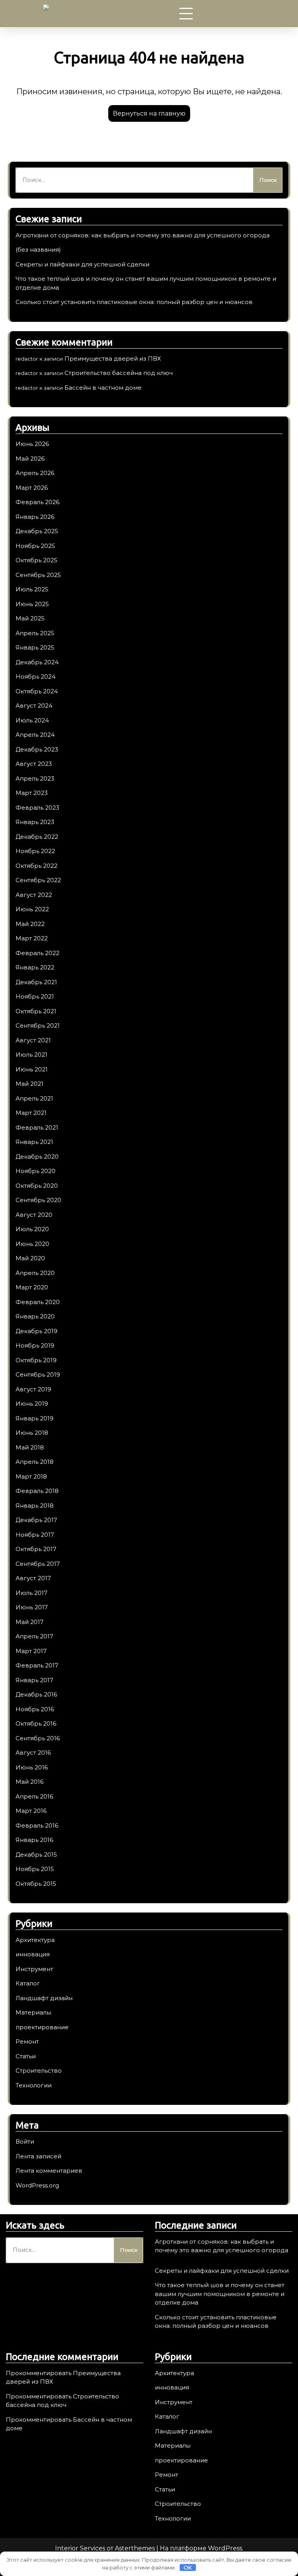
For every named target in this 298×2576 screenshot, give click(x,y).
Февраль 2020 (38, 1302)
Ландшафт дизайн (44, 1998)
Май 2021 (29, 1084)
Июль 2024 (32, 720)
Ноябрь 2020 (36, 1171)
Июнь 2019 (32, 1404)
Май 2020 (30, 1258)
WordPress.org (37, 2185)
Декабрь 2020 (37, 1157)
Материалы (33, 2012)
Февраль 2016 (37, 1825)
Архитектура (35, 1940)
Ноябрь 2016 (35, 1709)
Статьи (26, 2056)
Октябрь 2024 (37, 691)
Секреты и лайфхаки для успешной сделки (82, 264)
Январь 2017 (34, 1680)
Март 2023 (32, 793)
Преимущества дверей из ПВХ (113, 358)
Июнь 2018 (32, 1433)
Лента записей (38, 2156)
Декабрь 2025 (37, 531)
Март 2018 (31, 1476)
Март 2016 (31, 1811)
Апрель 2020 (35, 1273)
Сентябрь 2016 (38, 1738)
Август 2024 (34, 706)
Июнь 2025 (32, 604)
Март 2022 (32, 938)
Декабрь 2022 (37, 837)
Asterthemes (135, 2548)
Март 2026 (32, 488)
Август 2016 (33, 1753)
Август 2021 (33, 1040)
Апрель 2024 (35, 735)
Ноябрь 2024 (36, 676)
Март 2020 (32, 1287)
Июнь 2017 (32, 1607)
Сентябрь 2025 (38, 575)
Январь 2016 (34, 1840)
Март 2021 (31, 1113)
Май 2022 (30, 924)
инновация (33, 1954)
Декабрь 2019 (36, 1331)
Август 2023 (34, 764)
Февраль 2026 (37, 502)
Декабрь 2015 (36, 1855)
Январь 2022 (35, 967)
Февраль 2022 (37, 953)
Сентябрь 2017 (38, 1564)
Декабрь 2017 (36, 1520)
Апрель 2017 (34, 1636)
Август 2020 (34, 1215)
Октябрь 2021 (36, 1011)
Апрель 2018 (35, 1462)
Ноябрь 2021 (35, 996)
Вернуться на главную (149, 113)
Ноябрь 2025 (35, 546)
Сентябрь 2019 (38, 1374)
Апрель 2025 (35, 633)
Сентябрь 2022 (38, 880)
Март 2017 (31, 1651)
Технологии (34, 2085)
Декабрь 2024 (37, 662)
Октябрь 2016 (36, 1723)
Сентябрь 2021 (38, 1025)
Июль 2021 (31, 1055)
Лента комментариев (49, 2171)
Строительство (39, 2071)
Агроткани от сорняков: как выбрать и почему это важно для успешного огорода (143, 235)
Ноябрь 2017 (35, 1535)
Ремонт (27, 2041)
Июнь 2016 (32, 1767)
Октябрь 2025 (36, 560)
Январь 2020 (35, 1316)
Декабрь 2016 (36, 1694)
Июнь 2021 (32, 1069)
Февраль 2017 (37, 1665)
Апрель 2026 (35, 473)
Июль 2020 (32, 1229)
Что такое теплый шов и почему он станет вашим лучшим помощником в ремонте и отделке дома (220, 2294)
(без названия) (38, 250)
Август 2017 (33, 1578)
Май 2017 (29, 1622)
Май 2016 (29, 1782)
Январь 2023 (35, 822)
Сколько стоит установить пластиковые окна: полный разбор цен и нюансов (134, 302)
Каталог (28, 1983)
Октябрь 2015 (36, 1884)
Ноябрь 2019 (35, 1345)
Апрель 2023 (35, 778)
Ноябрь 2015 (35, 1869)
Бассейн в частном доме (103, 388)
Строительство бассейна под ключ (119, 373)
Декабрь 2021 (36, 982)
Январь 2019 (35, 1418)
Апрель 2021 (34, 1098)
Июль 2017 (31, 1593)
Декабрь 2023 (37, 749)
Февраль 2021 (37, 1127)
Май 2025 (30, 618)
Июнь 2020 (32, 1244)
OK (188, 2567)
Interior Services (80, 2548)
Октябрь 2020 (37, 1186)
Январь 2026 (35, 517)
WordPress (225, 2548)
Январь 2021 (34, 1142)
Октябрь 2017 (36, 1549)
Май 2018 (30, 1447)
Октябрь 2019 (36, 1360)
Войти (25, 2141)
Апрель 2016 (34, 1796)
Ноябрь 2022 (35, 851)
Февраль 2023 (37, 808)
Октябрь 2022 (36, 866)
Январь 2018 (35, 1506)
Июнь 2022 (32, 909)
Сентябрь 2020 (38, 1200)
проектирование (42, 2027)
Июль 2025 (32, 589)
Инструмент (34, 1969)
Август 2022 (34, 895)
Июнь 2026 (32, 444)
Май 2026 (30, 459)
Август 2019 (33, 1389)
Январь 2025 (35, 647)
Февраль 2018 (37, 1491)
